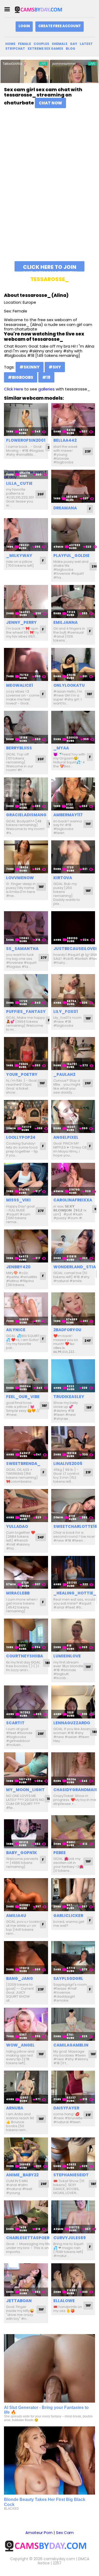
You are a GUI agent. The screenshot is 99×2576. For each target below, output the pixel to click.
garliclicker (68, 1916)
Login (24, 26)
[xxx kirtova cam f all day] (73, 857)
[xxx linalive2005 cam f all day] (73, 1443)
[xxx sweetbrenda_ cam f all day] (26, 1443)
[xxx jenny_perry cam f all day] (26, 602)
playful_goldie (71, 556)
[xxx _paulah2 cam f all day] (73, 1054)
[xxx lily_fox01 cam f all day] (73, 991)
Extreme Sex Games (45, 49)
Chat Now (50, 103)
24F (88, 1341)
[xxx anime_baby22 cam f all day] (26, 2154)
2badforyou (67, 1330)
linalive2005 (68, 1464)
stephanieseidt (71, 2175)
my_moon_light (25, 1790)
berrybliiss (19, 748)
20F (41, 494)
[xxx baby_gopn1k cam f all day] (26, 1832)
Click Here (14, 389)
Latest (86, 44)
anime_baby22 (22, 2175)
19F (88, 824)
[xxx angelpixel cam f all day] (73, 1116)
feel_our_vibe (23, 1397)
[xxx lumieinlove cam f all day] (73, 1635)
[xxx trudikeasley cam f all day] (73, 1376)
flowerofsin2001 (26, 440)
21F (88, 1472)
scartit (15, 1723)
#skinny (30, 367)
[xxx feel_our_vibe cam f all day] (26, 1376)
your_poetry (22, 1074)
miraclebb (18, 1593)
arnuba (15, 2108)
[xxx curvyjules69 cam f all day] (73, 2217)
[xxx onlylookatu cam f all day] (73, 664)
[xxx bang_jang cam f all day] (26, 1958)
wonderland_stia (75, 1267)
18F (89, 694)
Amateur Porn (39, 2533)
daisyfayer (66, 2108)
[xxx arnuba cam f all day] (26, 2087)
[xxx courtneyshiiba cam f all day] (26, 1635)
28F (41, 1734)
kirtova (63, 878)
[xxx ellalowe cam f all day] (73, 2280)
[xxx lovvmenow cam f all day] (26, 857)
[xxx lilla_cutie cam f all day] (26, 474)
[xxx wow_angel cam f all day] (26, 2024)
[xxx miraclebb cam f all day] (26, 1572)
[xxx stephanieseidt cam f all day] (73, 2154)
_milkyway (19, 556)
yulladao (17, 1526)
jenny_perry (21, 622)
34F (41, 1537)
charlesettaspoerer (30, 2238)
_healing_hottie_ (75, 1593)
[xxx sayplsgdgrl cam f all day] (73, 1958)
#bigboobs (21, 377)
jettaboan (19, 2301)
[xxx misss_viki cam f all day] (26, 1179)
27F (44, 958)
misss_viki (18, 1200)
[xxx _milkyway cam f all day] (26, 535)
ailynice (16, 1330)
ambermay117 (68, 815)
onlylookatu (69, 685)
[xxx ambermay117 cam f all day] (73, 794)
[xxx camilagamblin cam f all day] (73, 2024)
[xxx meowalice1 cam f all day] (26, 664)
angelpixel (66, 1137)
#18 (46, 377)
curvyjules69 (70, 2238)
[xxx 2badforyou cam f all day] (73, 1309)
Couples (41, 44)
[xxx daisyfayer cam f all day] (73, 2087)
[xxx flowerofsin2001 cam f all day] (26, 420)
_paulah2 (64, 1074)
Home (10, 44)
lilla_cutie (19, 483)
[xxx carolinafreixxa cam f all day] (73, 1179)
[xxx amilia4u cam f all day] (26, 1895)
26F (88, 1083)
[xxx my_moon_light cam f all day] (26, 1769)
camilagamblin (71, 2045)
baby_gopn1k (22, 1853)
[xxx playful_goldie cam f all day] (73, 535)
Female (24, 44)
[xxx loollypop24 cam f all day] (26, 1116)
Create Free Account (60, 26)
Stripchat (15, 49)
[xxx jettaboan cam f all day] (26, 2280)
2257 (57, 2563)
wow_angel (20, 2045)
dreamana (65, 508)
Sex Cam (65, 2533)
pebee (60, 1853)
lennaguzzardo (72, 1723)
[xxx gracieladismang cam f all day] (26, 794)
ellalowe (64, 2301)
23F (88, 451)
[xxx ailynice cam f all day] (26, 1309)
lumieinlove (67, 1656)
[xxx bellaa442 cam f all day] (73, 420)
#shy (55, 367)
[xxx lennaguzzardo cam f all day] (73, 1702)
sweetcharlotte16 (75, 1526)
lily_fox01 (66, 1011)
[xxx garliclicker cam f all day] (73, 1895)
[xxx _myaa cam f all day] (73, 727)
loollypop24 (21, 1137)
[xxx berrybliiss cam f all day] (26, 727)
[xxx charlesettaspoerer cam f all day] (26, 2217)
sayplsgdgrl (68, 1978)
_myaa (61, 748)
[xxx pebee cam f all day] (73, 1832)
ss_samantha (22, 949)
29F (44, 2184)
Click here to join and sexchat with (49, 267)
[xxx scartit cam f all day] (26, 1702)
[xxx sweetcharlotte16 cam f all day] (73, 1506)
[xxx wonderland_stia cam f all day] (73, 1246)
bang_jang (20, 1978)
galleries (46, 389)
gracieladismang (26, 815)
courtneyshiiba (25, 1656)
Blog (70, 49)
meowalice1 (20, 685)
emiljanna (65, 622)
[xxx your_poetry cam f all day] (26, 1054)
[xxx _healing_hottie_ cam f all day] (73, 1572)
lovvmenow (20, 878)
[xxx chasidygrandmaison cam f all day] (73, 1769)
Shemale (60, 44)
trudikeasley (69, 1397)
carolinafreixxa (73, 1200)
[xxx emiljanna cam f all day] (73, 602)
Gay (74, 44)
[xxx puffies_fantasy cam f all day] (26, 991)
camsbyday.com (59, 2559)
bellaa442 (65, 440)
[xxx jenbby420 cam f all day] (26, 1246)
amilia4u (16, 1916)
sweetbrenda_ (23, 1464)
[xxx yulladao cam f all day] (26, 1506)
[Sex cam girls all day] (41, 9)
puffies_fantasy (26, 1011)
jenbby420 (18, 1267)
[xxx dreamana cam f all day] (73, 486)
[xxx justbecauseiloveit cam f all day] (73, 928)
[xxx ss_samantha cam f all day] (26, 928)
